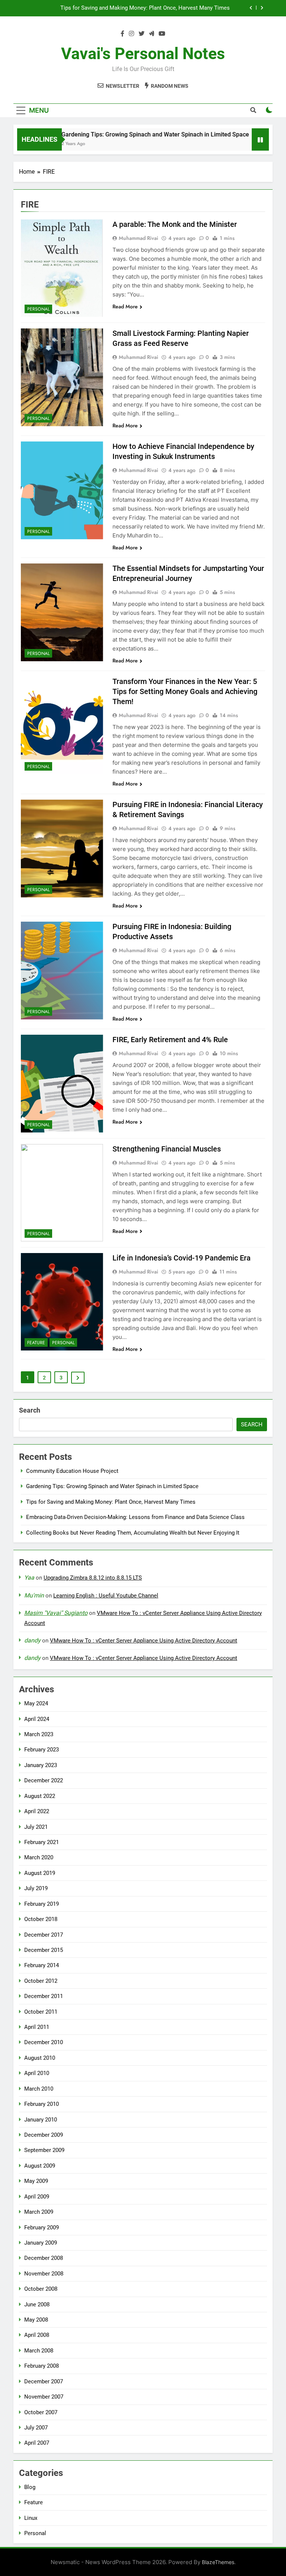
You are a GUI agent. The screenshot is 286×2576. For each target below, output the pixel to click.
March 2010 (39, 2089)
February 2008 (42, 2366)
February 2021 (42, 1842)
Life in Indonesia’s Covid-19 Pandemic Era (182, 1258)
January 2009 (41, 2243)
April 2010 (37, 2073)
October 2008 (41, 2289)
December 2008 (44, 2258)
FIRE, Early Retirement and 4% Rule (170, 1040)
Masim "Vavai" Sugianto (56, 1613)
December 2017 (44, 1935)
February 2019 (42, 1904)
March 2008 (39, 2351)
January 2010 (41, 2120)
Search (30, 1410)
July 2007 (36, 2428)
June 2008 (37, 2304)
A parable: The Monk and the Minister (175, 224)
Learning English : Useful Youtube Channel (106, 1596)
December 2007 (44, 2381)
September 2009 (44, 2150)
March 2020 (39, 1857)
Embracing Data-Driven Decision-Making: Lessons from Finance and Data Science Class (128, 8)
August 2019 (40, 1873)
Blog (30, 2487)
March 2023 (39, 1734)
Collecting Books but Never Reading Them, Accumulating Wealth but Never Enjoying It (133, 1533)
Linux (31, 2518)
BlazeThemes (218, 2562)
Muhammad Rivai (139, 238)
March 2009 (39, 2212)
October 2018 (41, 1919)
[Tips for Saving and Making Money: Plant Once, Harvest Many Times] (246, 144)
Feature (36, 1343)
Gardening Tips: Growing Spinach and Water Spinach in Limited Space (127, 134)
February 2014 (42, 1965)
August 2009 (40, 2166)
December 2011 (44, 1996)
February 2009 (42, 2227)
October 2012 (41, 1981)
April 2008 (37, 2335)
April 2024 (37, 1719)
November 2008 (44, 2274)
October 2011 (41, 2012)
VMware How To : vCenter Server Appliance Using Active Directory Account (144, 1641)
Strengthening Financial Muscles (167, 1149)
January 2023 (41, 1765)
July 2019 (36, 1888)
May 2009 (36, 2181)
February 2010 (42, 2104)
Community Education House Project (72, 1471)
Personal (38, 309)
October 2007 (41, 2412)
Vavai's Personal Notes (143, 54)
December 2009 (44, 2135)
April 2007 (37, 2443)
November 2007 (44, 2397)
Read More (125, 306)
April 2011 (37, 2027)
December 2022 (44, 1780)
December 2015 (44, 1950)
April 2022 (37, 1811)
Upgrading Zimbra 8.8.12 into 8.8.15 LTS (93, 1578)
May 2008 (36, 2320)
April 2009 (37, 2197)
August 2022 (40, 1796)
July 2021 (36, 1827)
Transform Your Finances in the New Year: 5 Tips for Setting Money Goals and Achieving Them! (185, 691)
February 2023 (42, 1750)
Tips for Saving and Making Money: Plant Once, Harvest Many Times (111, 1502)
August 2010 (40, 2058)
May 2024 (36, 1703)
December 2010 (44, 2042)
